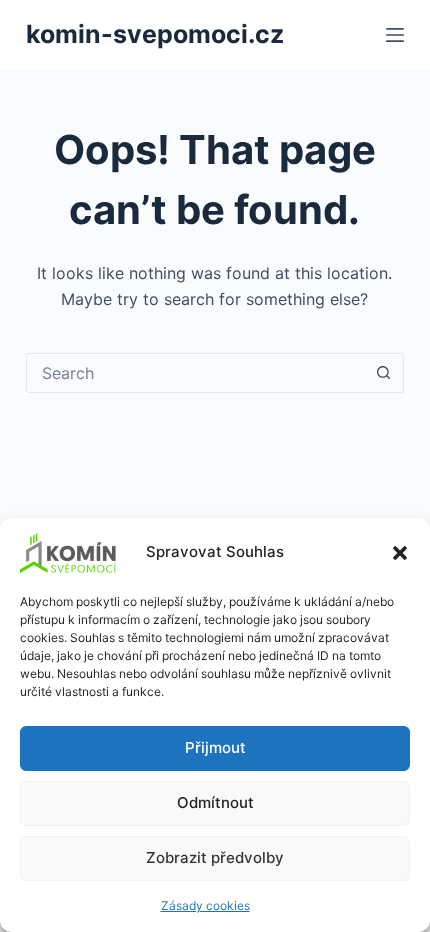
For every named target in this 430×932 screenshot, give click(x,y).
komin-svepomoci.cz (155, 34)
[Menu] (395, 35)
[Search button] (383, 373)
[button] (400, 553)
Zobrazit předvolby (215, 857)
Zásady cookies (205, 905)
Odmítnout (215, 802)
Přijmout (215, 747)
